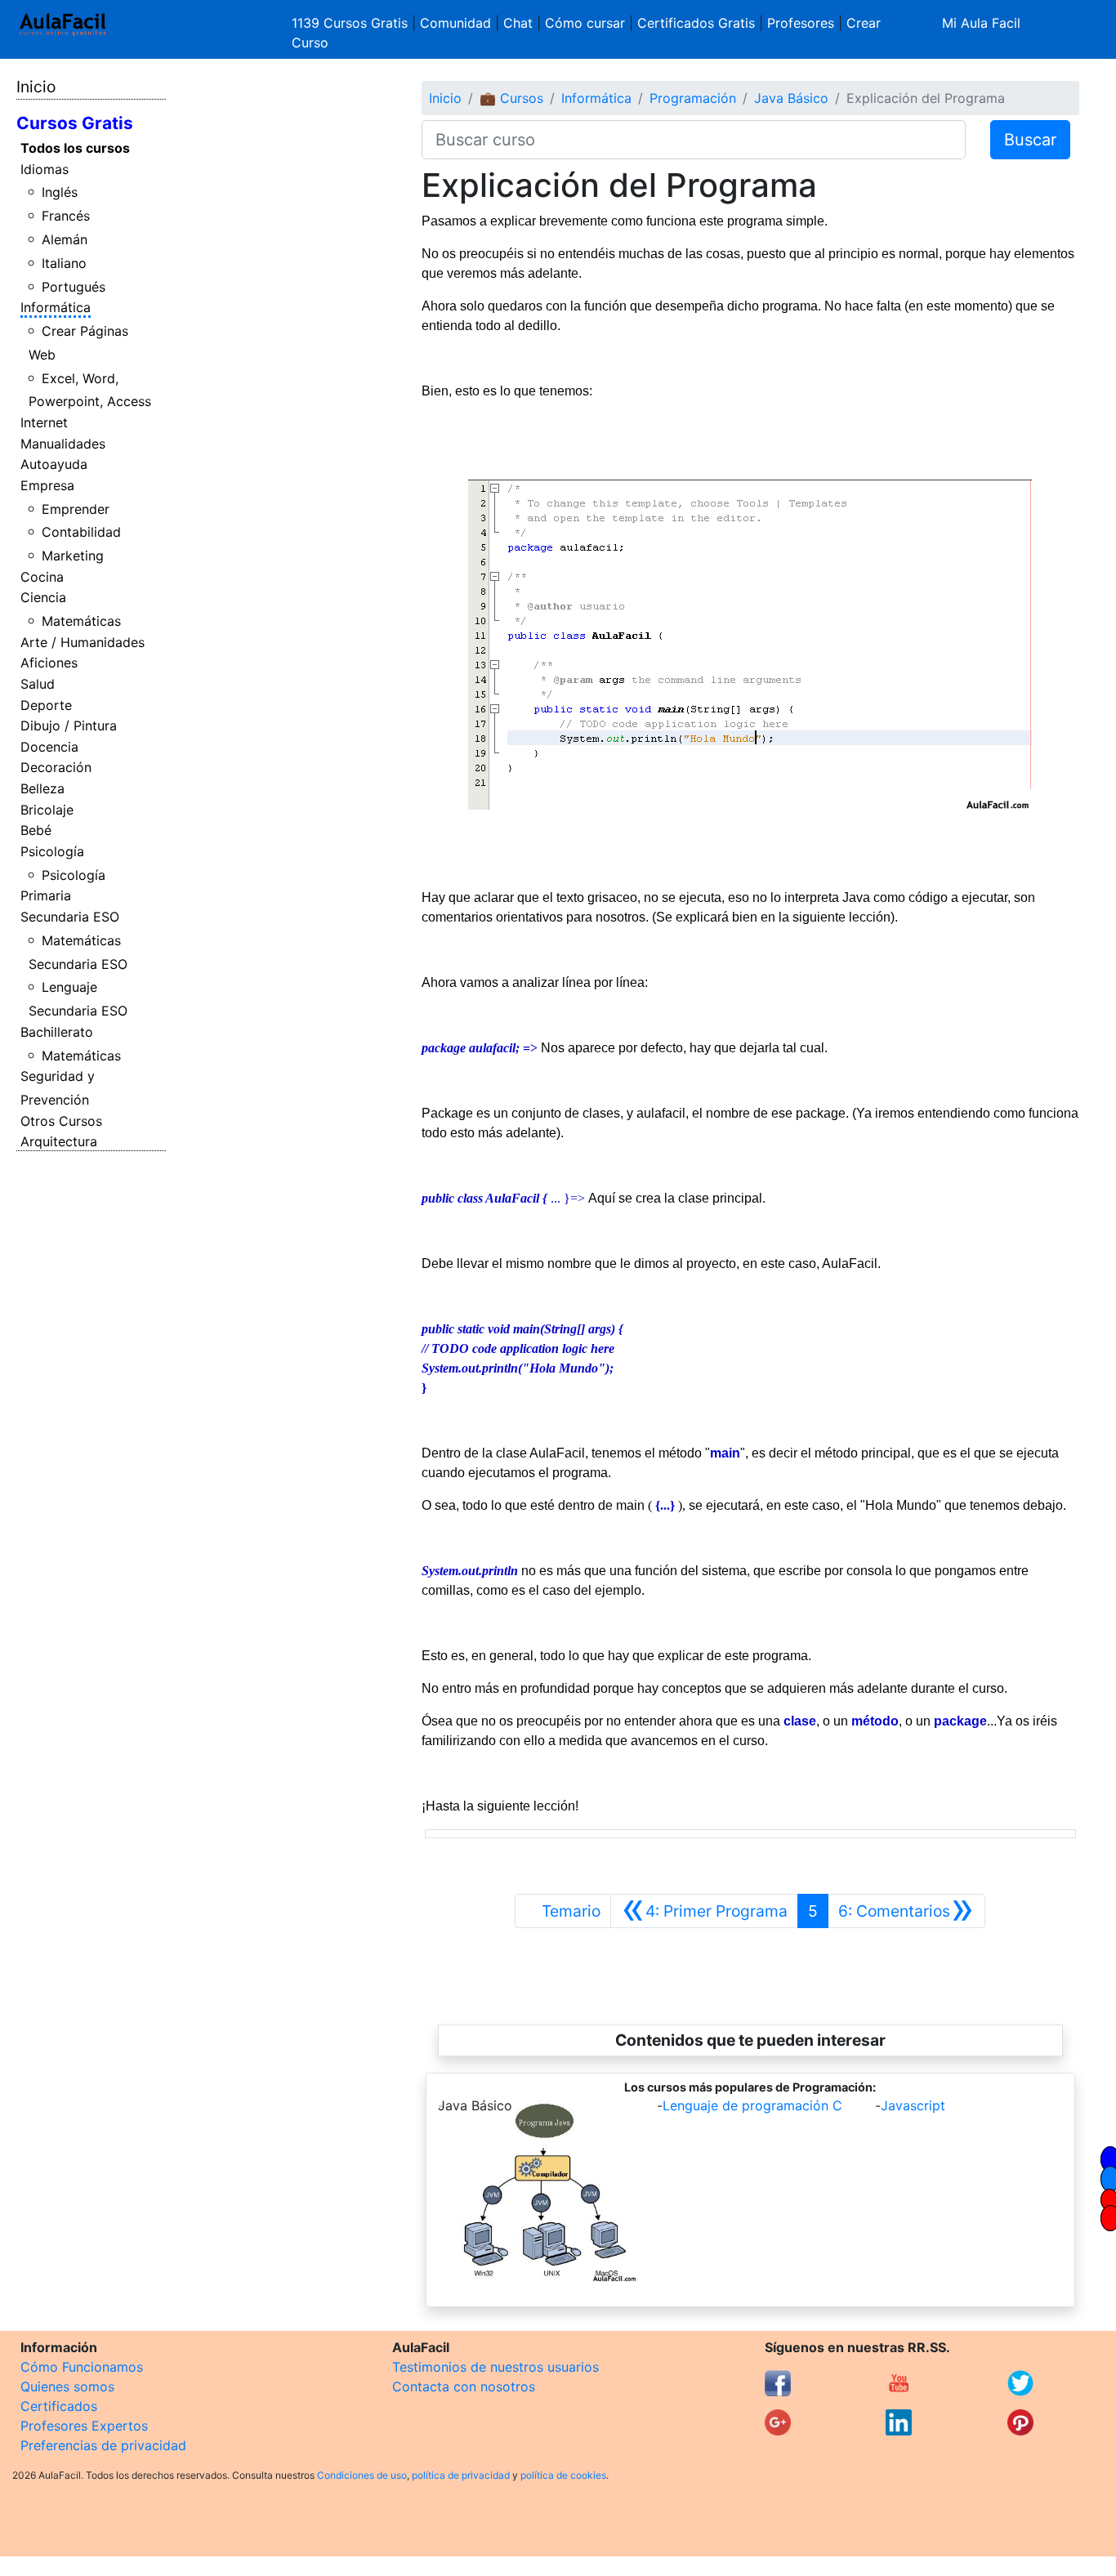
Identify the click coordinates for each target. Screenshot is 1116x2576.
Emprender (76, 509)
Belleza (42, 788)
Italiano (64, 263)
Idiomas (45, 169)
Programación (693, 98)
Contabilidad (81, 532)
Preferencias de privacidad (103, 2445)
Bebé (36, 830)
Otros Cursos (61, 1121)
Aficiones (49, 663)
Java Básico (791, 98)
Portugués (74, 287)
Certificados (59, 2406)
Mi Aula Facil (981, 23)
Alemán (65, 239)
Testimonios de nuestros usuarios (496, 2367)
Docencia (49, 747)
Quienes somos (67, 2386)
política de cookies (563, 2475)
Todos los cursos (75, 148)
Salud (38, 684)
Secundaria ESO (70, 917)
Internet (44, 422)
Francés (66, 216)
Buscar (1030, 140)
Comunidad (455, 23)
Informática (56, 307)
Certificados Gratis (696, 23)
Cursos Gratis (75, 123)
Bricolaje (47, 810)
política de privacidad (461, 2475)
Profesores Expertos (84, 2426)
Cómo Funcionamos (82, 2367)
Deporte (46, 705)
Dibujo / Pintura (69, 725)
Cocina (42, 577)
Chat (518, 23)
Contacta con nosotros (464, 2386)
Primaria (46, 895)
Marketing (73, 556)
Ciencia (43, 597)
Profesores (801, 23)
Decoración (56, 767)
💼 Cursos (511, 98)
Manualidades (63, 444)
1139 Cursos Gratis (352, 23)
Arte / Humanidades (83, 642)
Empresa (47, 485)
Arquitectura (59, 1141)
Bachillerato (57, 1032)
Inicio (36, 87)
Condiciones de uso (362, 2475)
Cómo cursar (585, 23)
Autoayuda (54, 464)
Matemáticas (81, 621)
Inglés (60, 192)
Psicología (52, 851)
